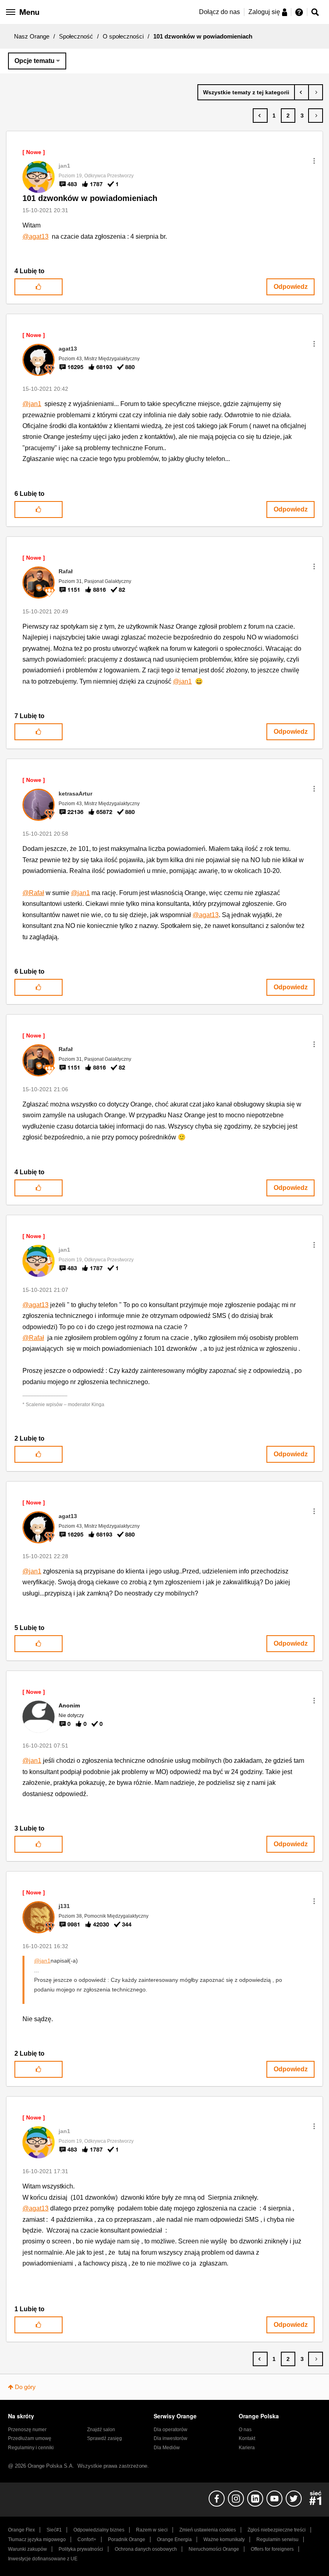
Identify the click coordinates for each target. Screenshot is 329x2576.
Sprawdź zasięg (105, 2438)
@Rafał (33, 893)
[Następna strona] (316, 116)
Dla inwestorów (171, 2438)
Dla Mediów (167, 2448)
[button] (314, 161)
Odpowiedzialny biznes (99, 2530)
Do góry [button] (25, 2387)
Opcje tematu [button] (35, 61)
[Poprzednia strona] (260, 116)
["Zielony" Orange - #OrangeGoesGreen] (302, 92)
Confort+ (87, 2539)
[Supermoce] (316, 92)
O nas (245, 2430)
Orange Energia (174, 2539)
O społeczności (123, 36)
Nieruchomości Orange (214, 2549)
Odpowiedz (291, 287)
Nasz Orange (32, 36)
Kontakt (247, 2438)
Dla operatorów (171, 2430)
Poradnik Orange (127, 2539)
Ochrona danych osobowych (146, 2549)
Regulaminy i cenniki (31, 2448)
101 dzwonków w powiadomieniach (90, 198)
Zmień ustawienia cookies (208, 2530)
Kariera (247, 2448)
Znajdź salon (101, 2430)
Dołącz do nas (219, 12)
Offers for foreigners (272, 2549)
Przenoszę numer (27, 2430)
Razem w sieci (152, 2530)
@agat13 (36, 236)
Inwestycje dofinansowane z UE (43, 2559)
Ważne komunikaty (224, 2539)
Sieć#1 (54, 2530)
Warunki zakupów (27, 2549)
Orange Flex (21, 2530)
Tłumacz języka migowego (37, 2539)
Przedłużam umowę (30, 2438)
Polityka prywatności (81, 2549)
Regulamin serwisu (277, 2539)
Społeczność (76, 36)
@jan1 (32, 404)
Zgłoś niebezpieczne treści (277, 2530)
